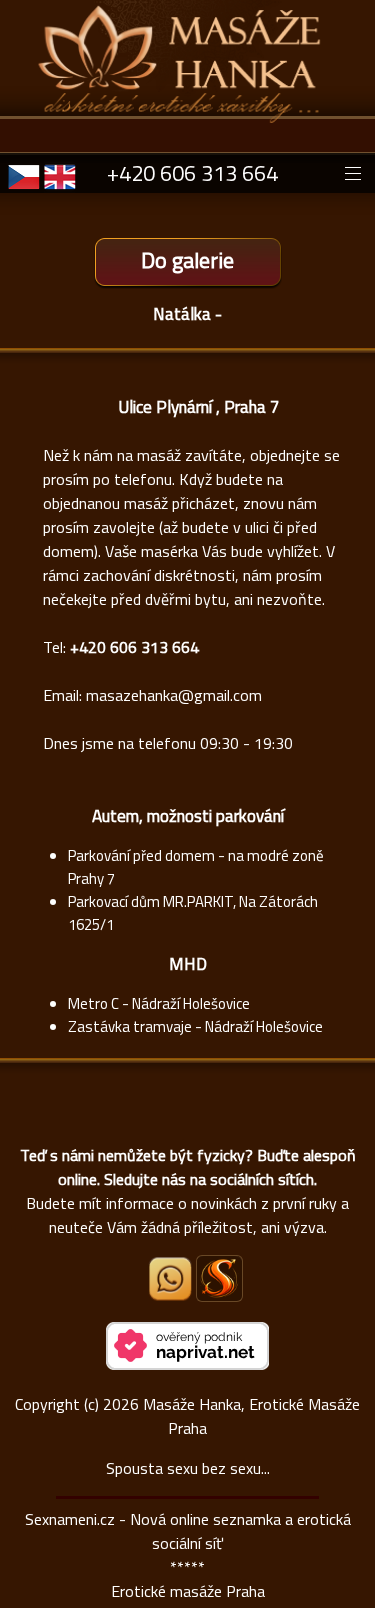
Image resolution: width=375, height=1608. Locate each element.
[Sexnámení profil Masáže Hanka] (219, 1278)
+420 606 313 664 (192, 173)
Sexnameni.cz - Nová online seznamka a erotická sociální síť (188, 1531)
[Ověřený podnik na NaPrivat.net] (187, 1364)
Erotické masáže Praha (188, 1591)
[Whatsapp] (172, 1295)
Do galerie (187, 260)
